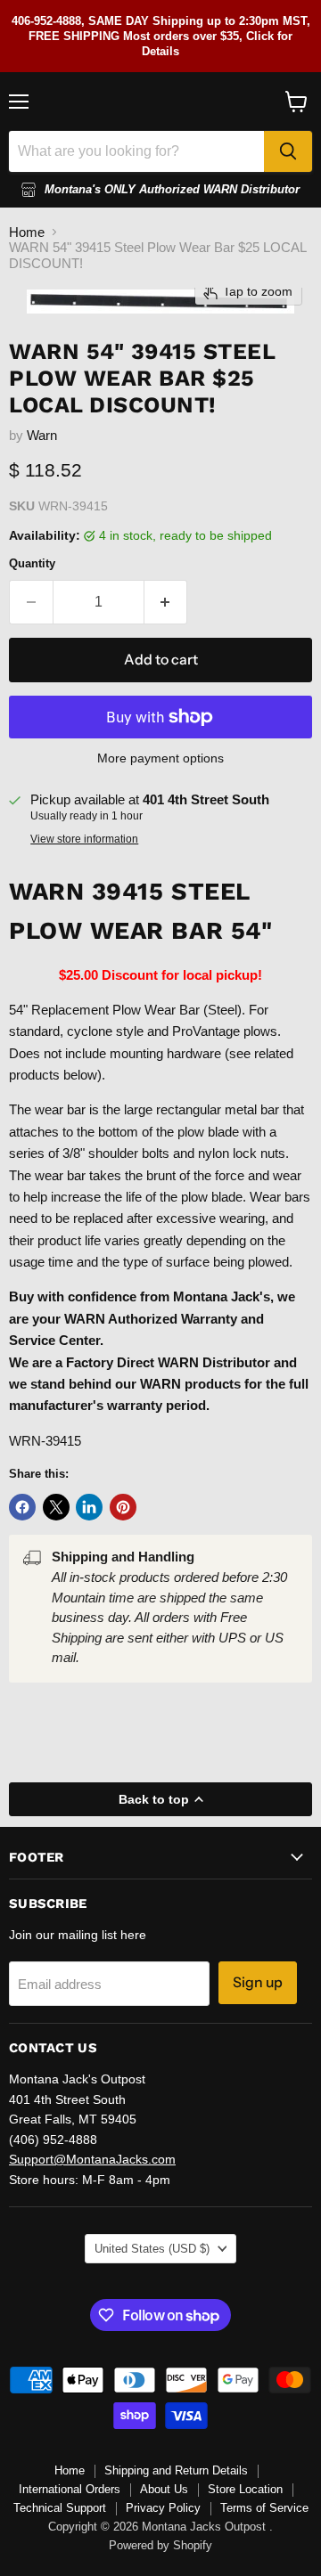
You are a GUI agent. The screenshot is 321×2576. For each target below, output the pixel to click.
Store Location (245, 2489)
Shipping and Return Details (176, 2470)
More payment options (160, 758)
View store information (84, 839)
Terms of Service (264, 2508)
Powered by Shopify (160, 2545)
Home (27, 232)
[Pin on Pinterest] (123, 1507)
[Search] (288, 151)
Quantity (32, 563)
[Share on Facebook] (22, 1507)
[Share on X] (56, 1507)
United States (152, 2249)
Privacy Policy (163, 2508)
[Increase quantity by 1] (166, 602)
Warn (42, 435)
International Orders (70, 2489)
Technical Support (60, 2508)
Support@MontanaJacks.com (92, 2159)
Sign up (258, 1982)
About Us (164, 2489)
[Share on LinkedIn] (89, 1507)
